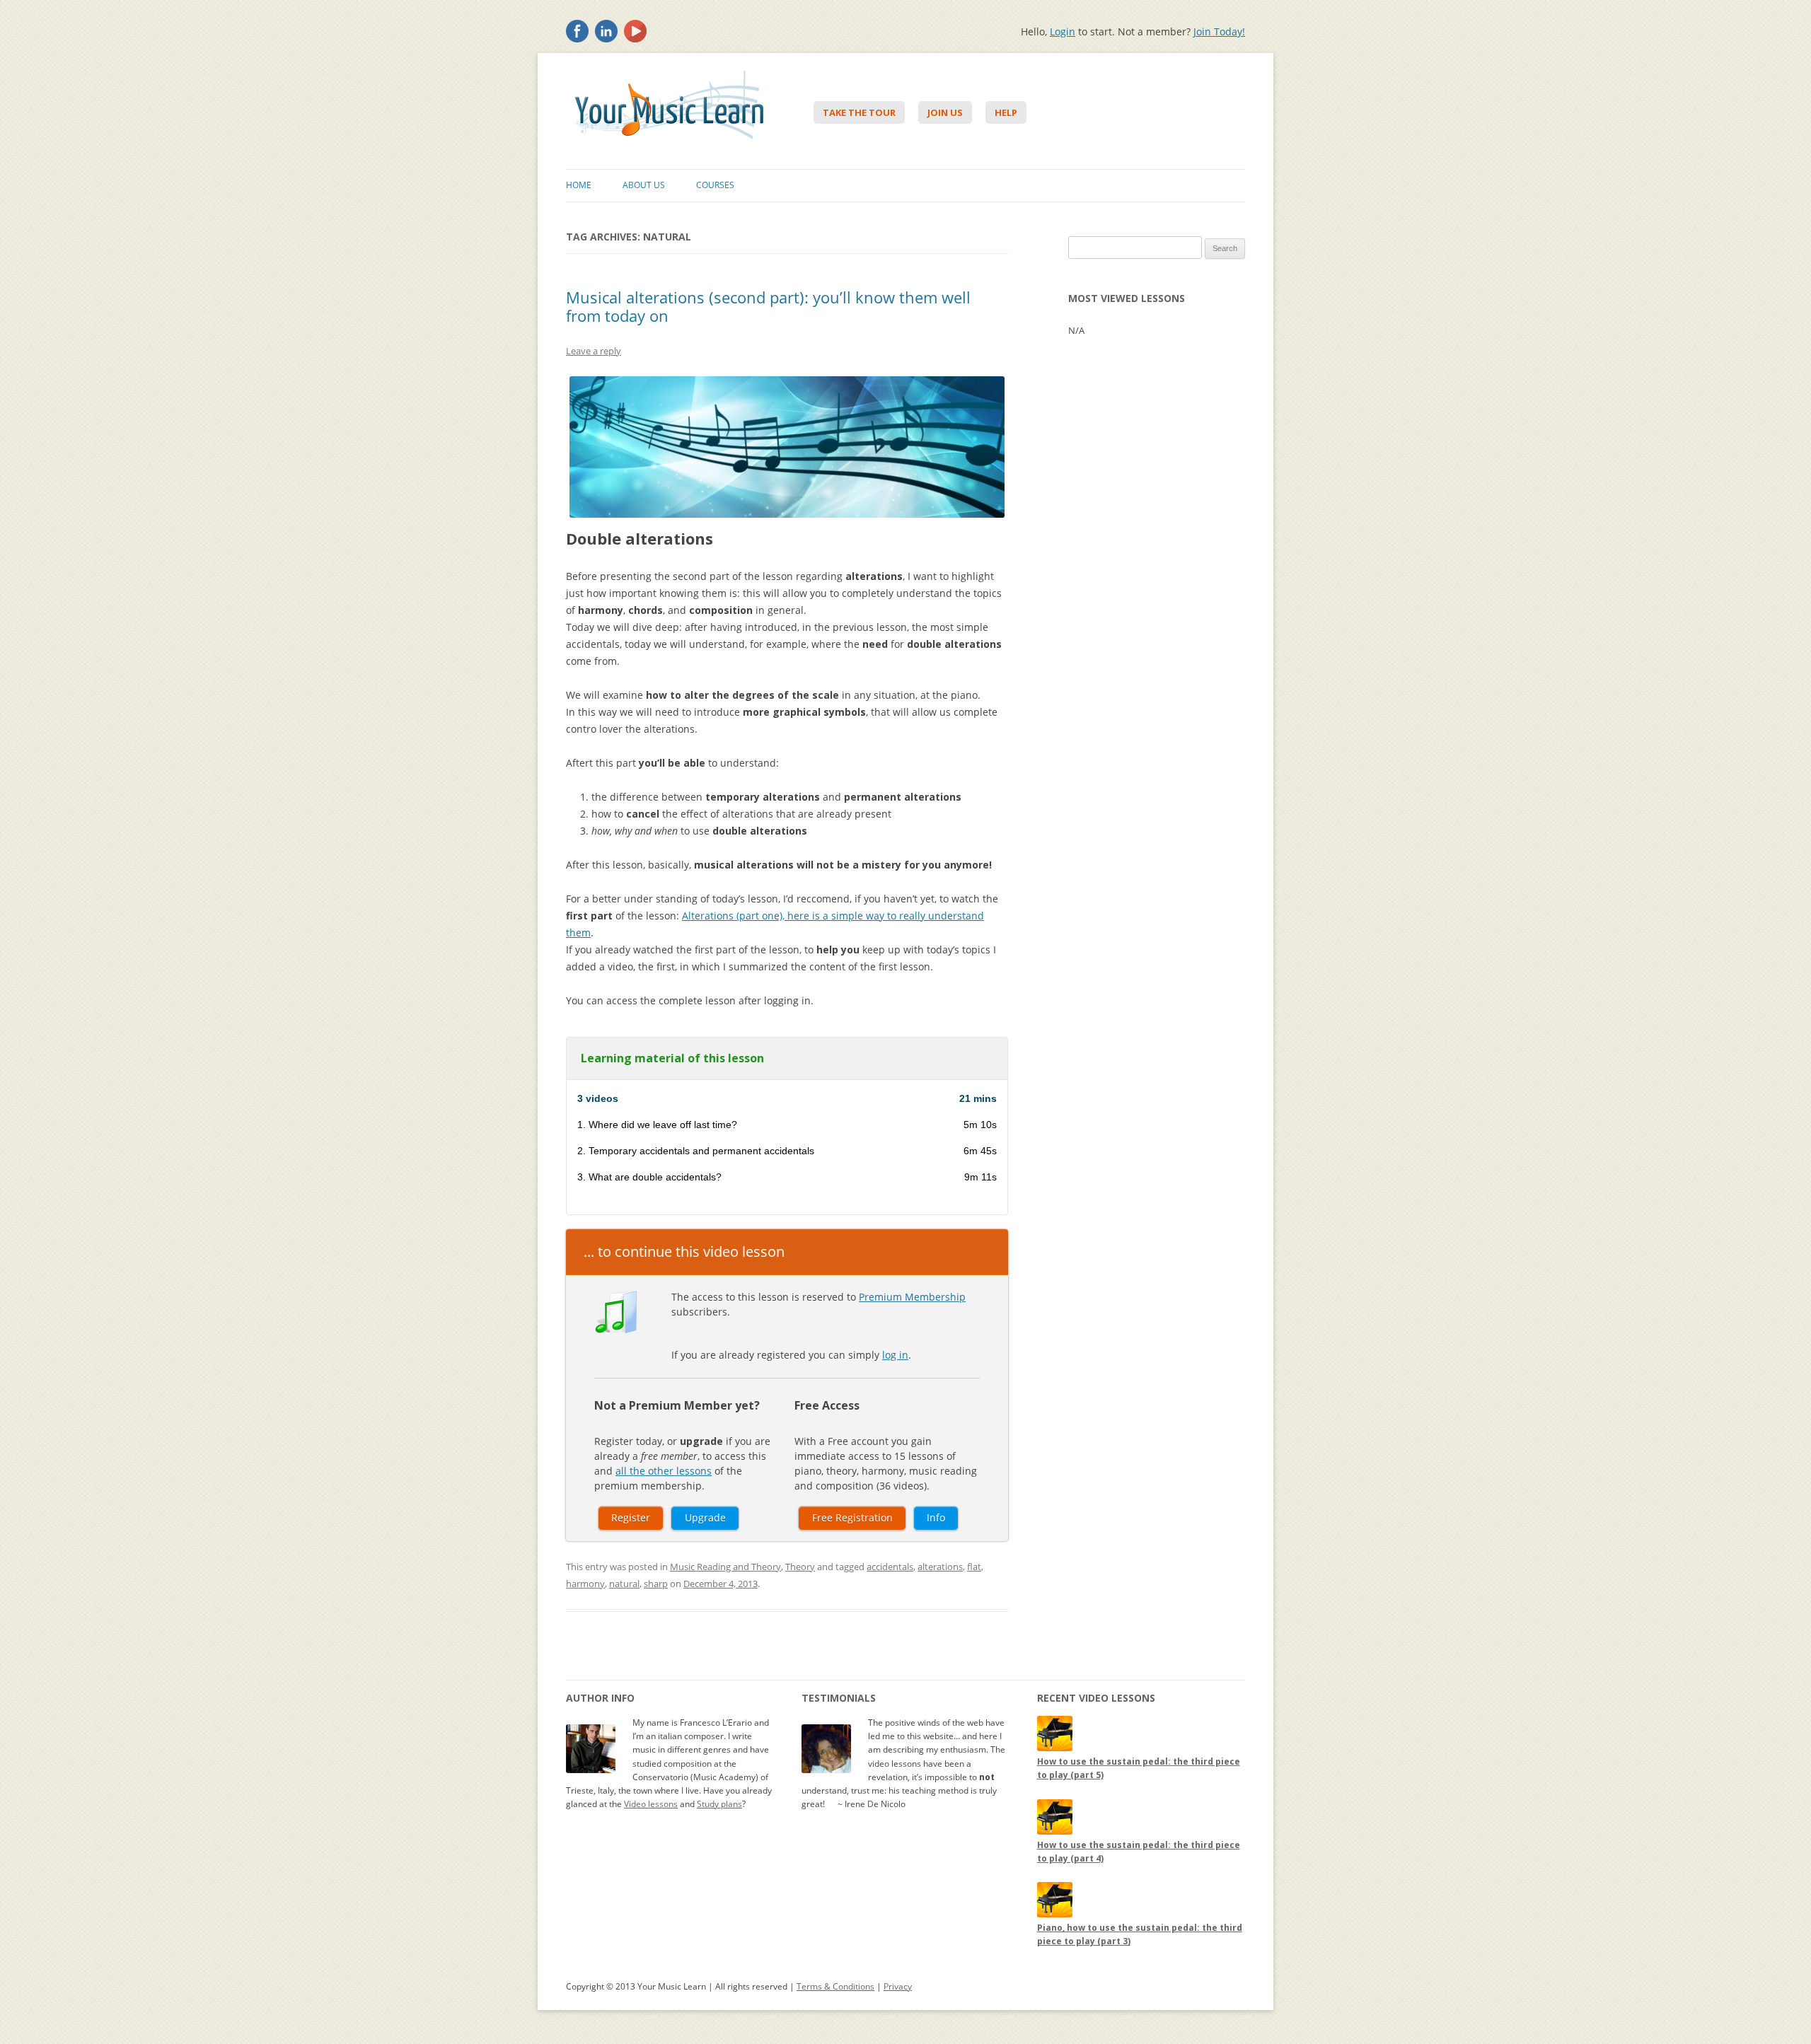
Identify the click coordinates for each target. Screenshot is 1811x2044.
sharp (656, 1584)
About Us (644, 185)
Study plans (719, 1804)
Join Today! (1219, 31)
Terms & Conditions (835, 1986)
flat (974, 1567)
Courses (715, 185)
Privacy (898, 1986)
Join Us (945, 112)
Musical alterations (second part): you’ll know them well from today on (768, 306)
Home (579, 185)
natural (624, 1584)
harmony (585, 1584)
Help (1006, 112)
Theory (800, 1567)
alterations (940, 1567)
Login (1063, 31)
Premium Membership (912, 1297)
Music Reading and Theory (725, 1567)
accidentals (890, 1567)
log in (895, 1355)
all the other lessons (664, 1471)
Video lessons (651, 1804)
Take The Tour (859, 112)
